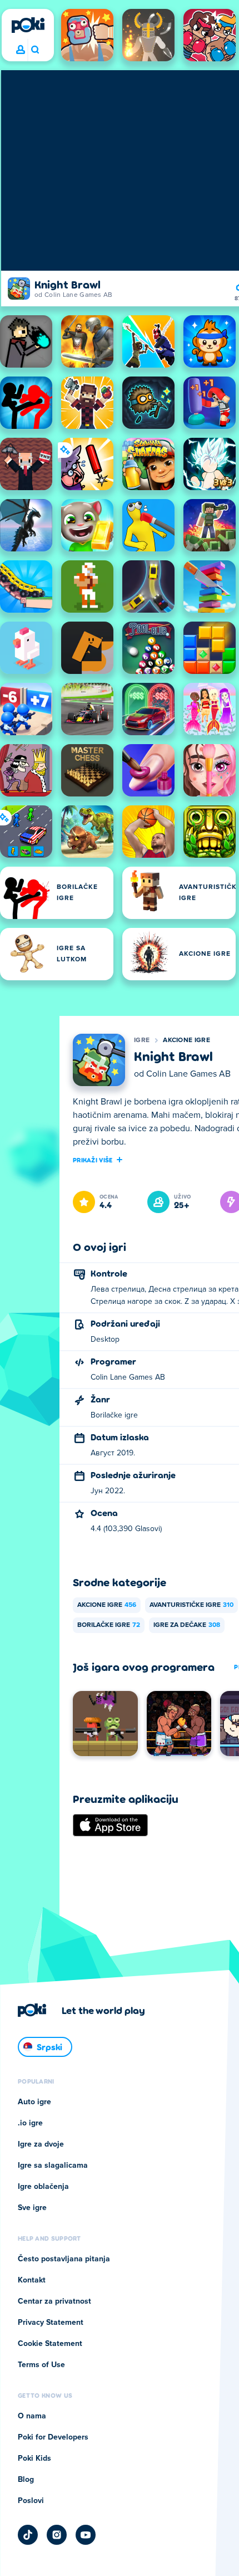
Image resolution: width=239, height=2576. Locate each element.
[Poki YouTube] (86, 2535)
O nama (32, 2416)
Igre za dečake (187, 1625)
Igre (142, 1040)
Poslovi (31, 2501)
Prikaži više (93, 1160)
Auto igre (34, 2102)
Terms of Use (41, 2365)
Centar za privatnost (54, 2301)
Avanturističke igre (191, 1605)
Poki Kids (34, 2458)
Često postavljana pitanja (64, 2259)
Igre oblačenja (43, 2187)
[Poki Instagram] (57, 2535)
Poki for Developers (53, 2437)
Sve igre (32, 2208)
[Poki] (28, 25)
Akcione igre (186, 1040)
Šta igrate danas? (35, 50)
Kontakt (32, 2280)
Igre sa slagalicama (53, 2166)
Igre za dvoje (41, 2144)
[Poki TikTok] (28, 2535)
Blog (26, 2480)
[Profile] (21, 50)
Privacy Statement (51, 2323)
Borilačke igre (109, 1625)
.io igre (30, 2123)
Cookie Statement (50, 2344)
